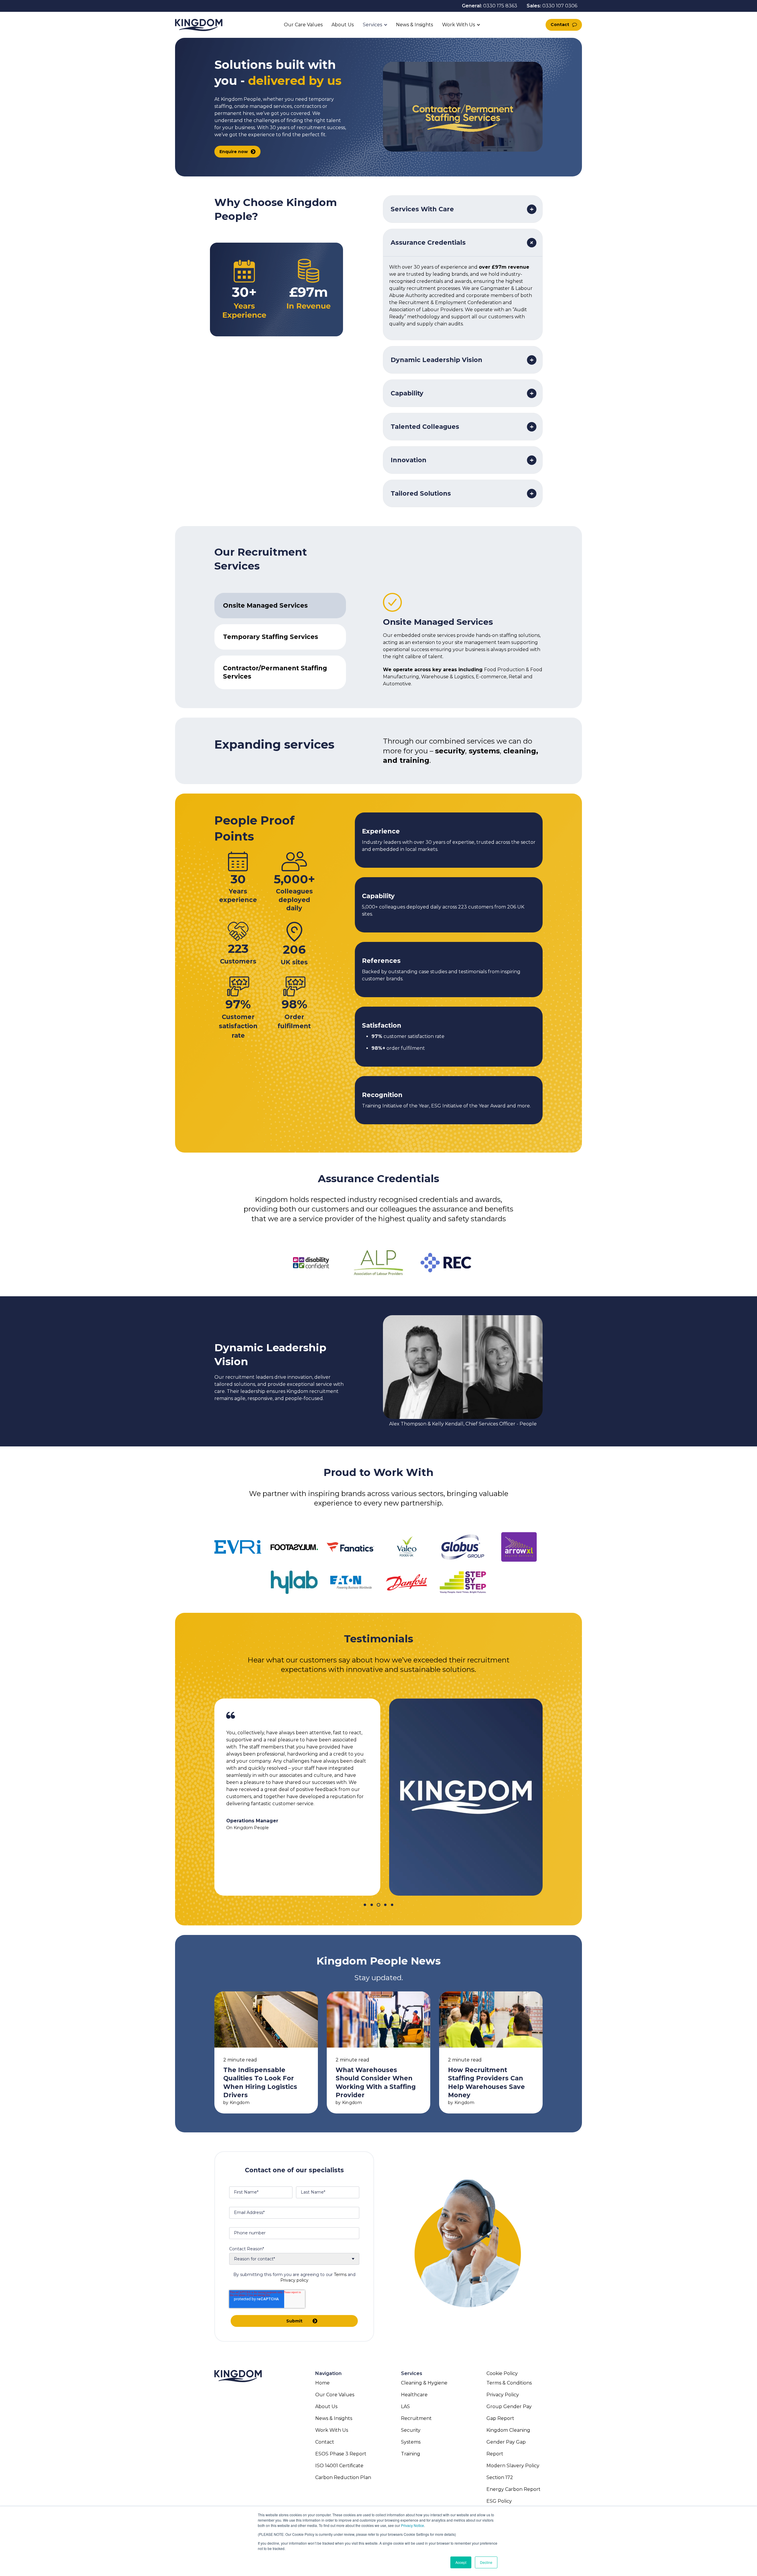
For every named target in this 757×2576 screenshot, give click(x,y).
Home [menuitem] (322, 2383)
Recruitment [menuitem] (416, 2418)
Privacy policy (294, 2280)
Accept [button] (461, 2562)
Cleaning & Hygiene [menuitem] (424, 2383)
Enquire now (234, 152)
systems (484, 751)
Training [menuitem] (411, 2454)
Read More (266, 2052)
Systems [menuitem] (411, 2442)
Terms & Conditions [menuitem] (509, 2383)
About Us (343, 25)
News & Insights (415, 25)
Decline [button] (486, 2562)
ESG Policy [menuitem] (499, 2501)
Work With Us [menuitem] (332, 2430)
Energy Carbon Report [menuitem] (513, 2489)
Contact (560, 25)
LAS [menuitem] (405, 2407)
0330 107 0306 (560, 6)
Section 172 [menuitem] (500, 2477)
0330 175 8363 (500, 6)
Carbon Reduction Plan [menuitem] (343, 2477)
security (450, 751)
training (414, 760)
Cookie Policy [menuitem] (502, 2373)
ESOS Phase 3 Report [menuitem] (341, 2454)
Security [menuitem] (411, 2430)
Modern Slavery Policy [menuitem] (513, 2466)
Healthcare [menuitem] (414, 2395)
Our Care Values (303, 25)
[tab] (280, 606)
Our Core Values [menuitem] (335, 2395)
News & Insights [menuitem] (334, 2418)
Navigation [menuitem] (328, 2373)
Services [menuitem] (412, 2373)
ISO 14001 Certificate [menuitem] (339, 2466)
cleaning (520, 751)
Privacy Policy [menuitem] (503, 2395)
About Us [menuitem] (326, 2407)
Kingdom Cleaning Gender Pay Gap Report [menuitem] (508, 2442)
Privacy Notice (413, 2525)
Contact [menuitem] (325, 2442)
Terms (340, 2275)
